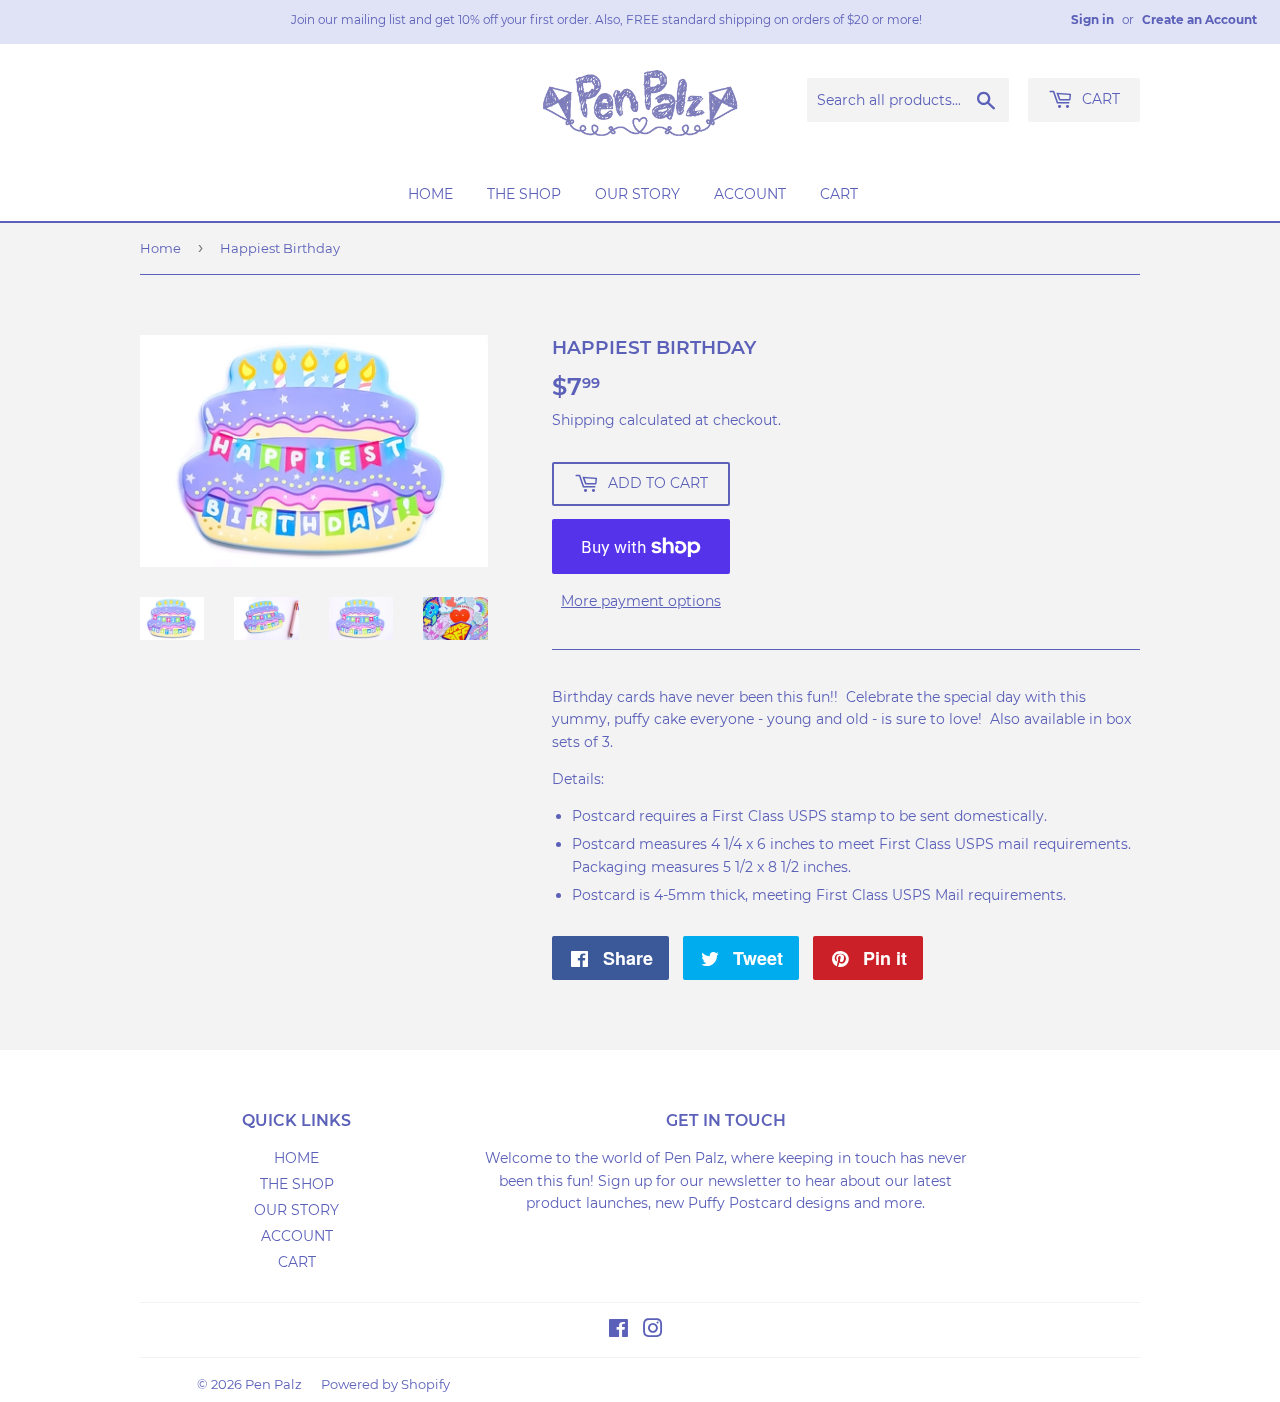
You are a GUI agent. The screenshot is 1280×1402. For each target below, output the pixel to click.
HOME (430, 194)
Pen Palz (273, 1384)
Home (160, 248)
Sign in (1092, 19)
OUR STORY (637, 194)
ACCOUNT (750, 194)
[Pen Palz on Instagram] (653, 1331)
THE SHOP (524, 194)
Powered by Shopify (385, 1384)
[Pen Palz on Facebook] (618, 1331)
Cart (1099, 99)
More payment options (641, 601)
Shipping (583, 420)
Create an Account (1199, 19)
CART (839, 194)
